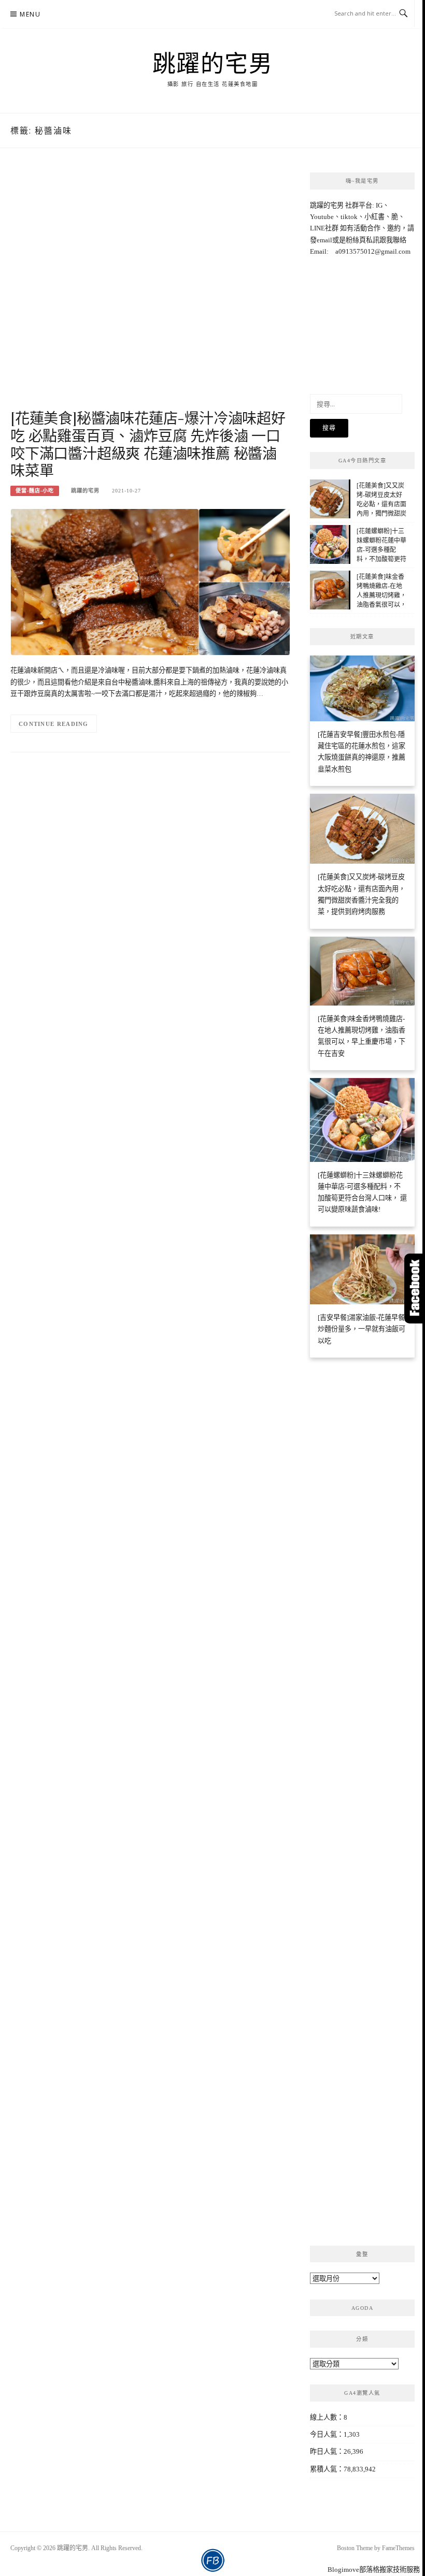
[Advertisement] (150, 289)
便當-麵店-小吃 (35, 491)
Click (415, 1289)
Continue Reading (54, 724)
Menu (30, 14)
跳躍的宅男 (213, 63)
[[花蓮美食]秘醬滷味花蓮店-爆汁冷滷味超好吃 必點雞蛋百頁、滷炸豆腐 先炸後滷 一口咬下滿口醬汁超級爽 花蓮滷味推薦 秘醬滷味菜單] (150, 581)
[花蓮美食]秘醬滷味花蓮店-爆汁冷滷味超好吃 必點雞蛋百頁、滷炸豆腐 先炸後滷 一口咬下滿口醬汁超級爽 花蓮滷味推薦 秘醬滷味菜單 (148, 444)
